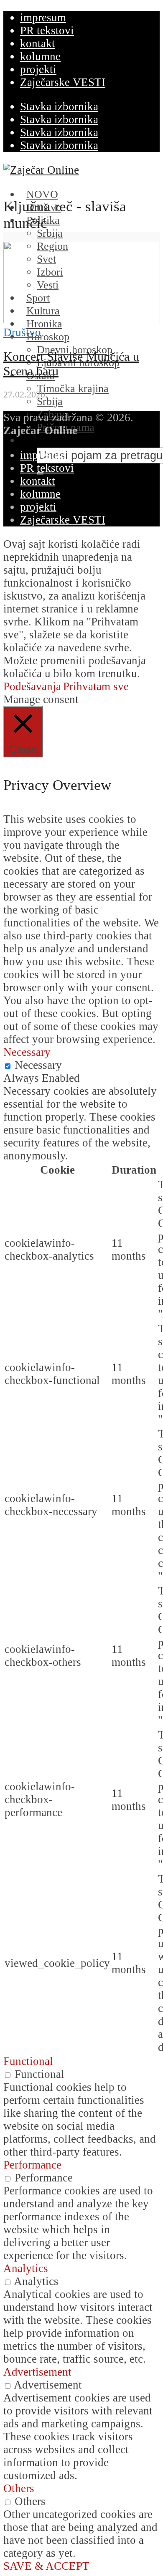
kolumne (40, 56)
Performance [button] (32, 2165)
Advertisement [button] (37, 2372)
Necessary (38, 1065)
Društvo (22, 332)
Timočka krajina (73, 388)
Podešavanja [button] (32, 686)
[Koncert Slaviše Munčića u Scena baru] (82, 319)
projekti (38, 69)
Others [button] (19, 2488)
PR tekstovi (47, 30)
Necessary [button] (27, 1052)
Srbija (50, 233)
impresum (43, 18)
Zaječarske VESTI (63, 82)
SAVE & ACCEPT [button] (46, 2566)
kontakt (38, 43)
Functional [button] (28, 2061)
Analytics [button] (26, 2268)
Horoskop (48, 337)
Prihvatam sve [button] (96, 686)
